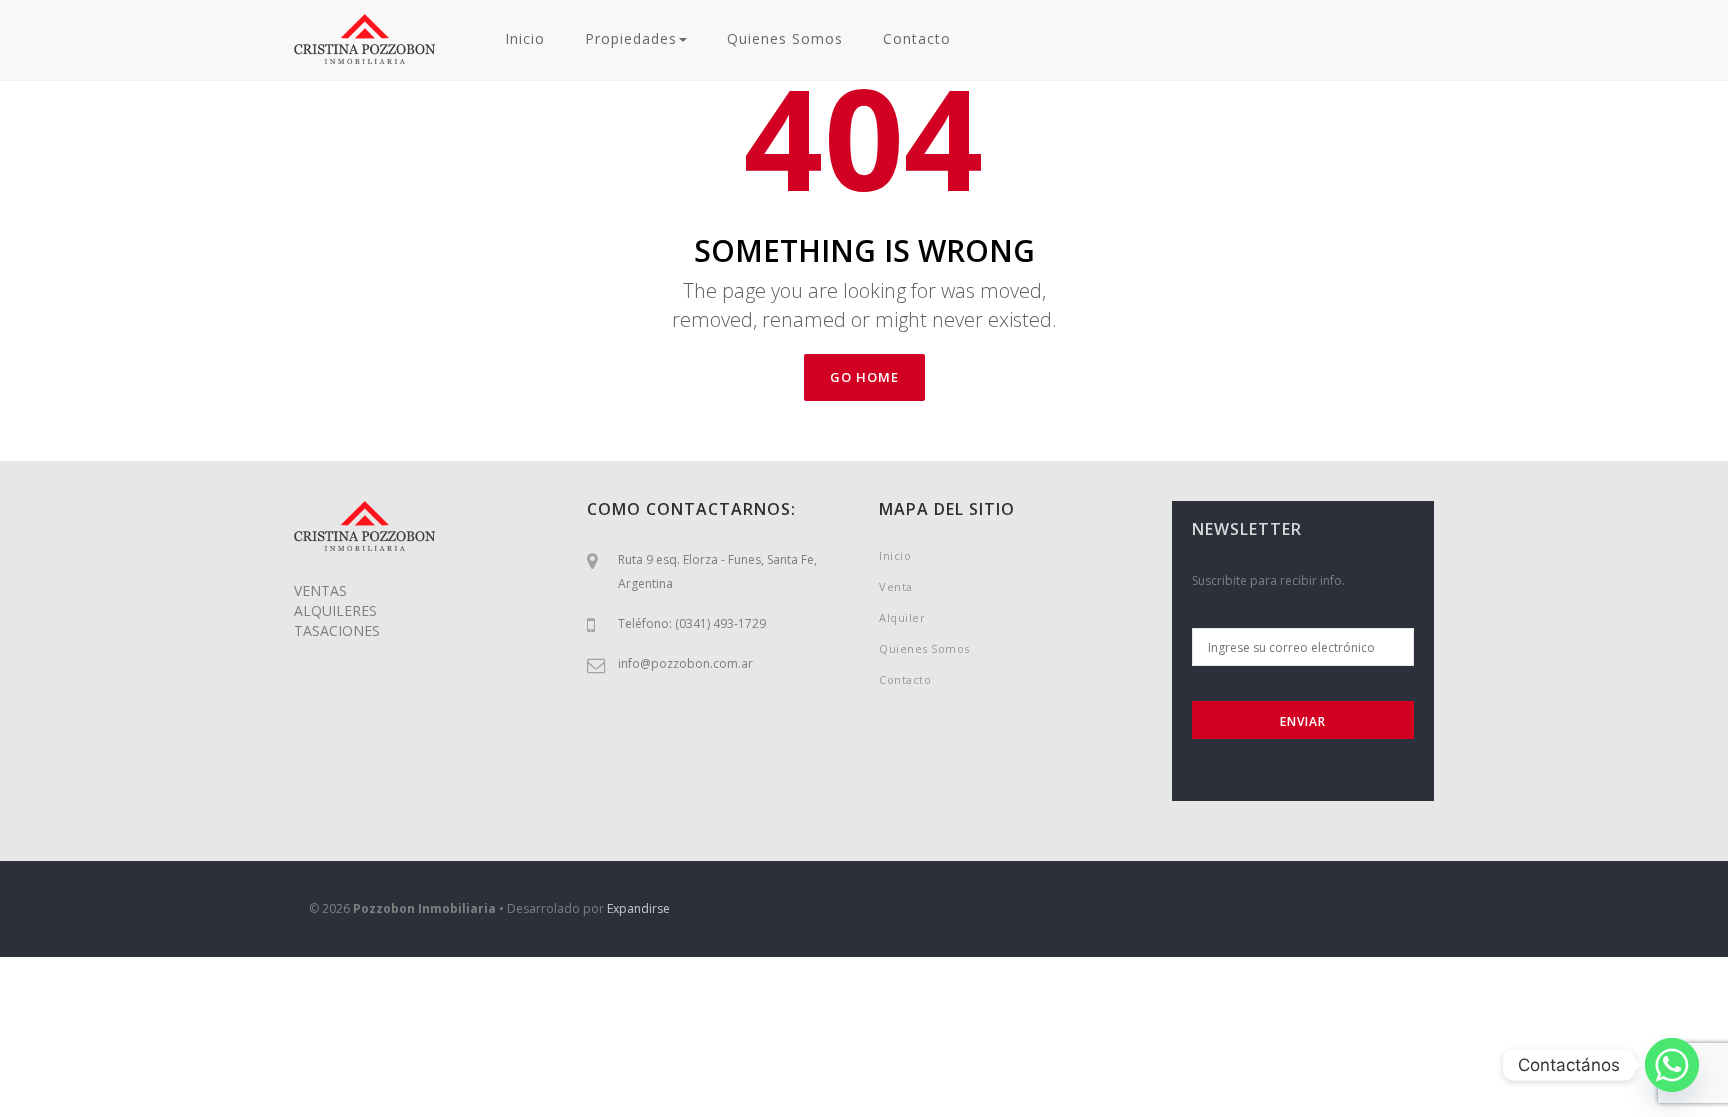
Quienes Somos (785, 38)
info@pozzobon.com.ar (685, 663)
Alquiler (902, 617)
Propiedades (631, 38)
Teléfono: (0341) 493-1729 (692, 623)
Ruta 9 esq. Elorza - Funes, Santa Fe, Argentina (717, 571)
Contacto (917, 38)
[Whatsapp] (1672, 1065)
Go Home (864, 377)
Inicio (525, 38)
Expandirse (638, 908)
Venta (896, 586)
